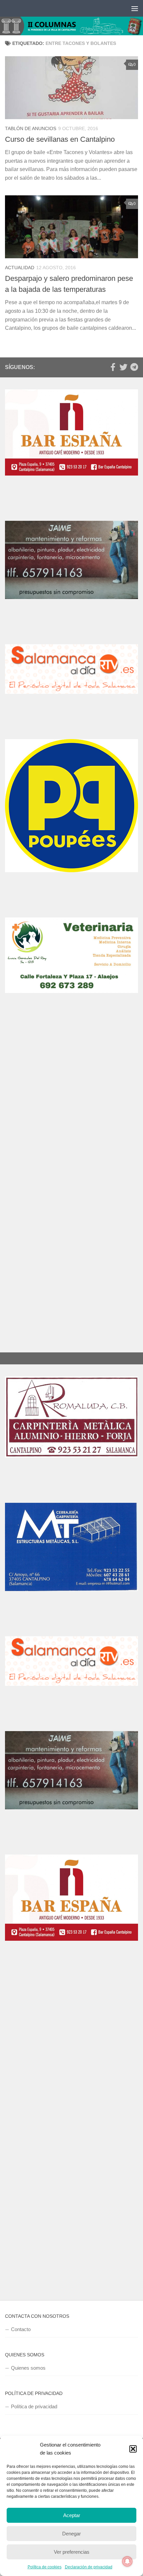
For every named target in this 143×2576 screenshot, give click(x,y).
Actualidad (20, 268)
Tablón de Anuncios (31, 128)
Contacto (21, 2329)
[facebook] (113, 367)
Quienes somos (28, 2368)
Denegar (71, 2534)
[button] (133, 2449)
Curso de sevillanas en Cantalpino (60, 139)
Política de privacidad (34, 2406)
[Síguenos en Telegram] (134, 367)
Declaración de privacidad (89, 2567)
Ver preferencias (72, 2552)
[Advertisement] (71, 1108)
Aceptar (72, 2515)
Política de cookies (45, 2567)
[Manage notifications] (127, 2561)
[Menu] (135, 8)
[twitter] (123, 367)
